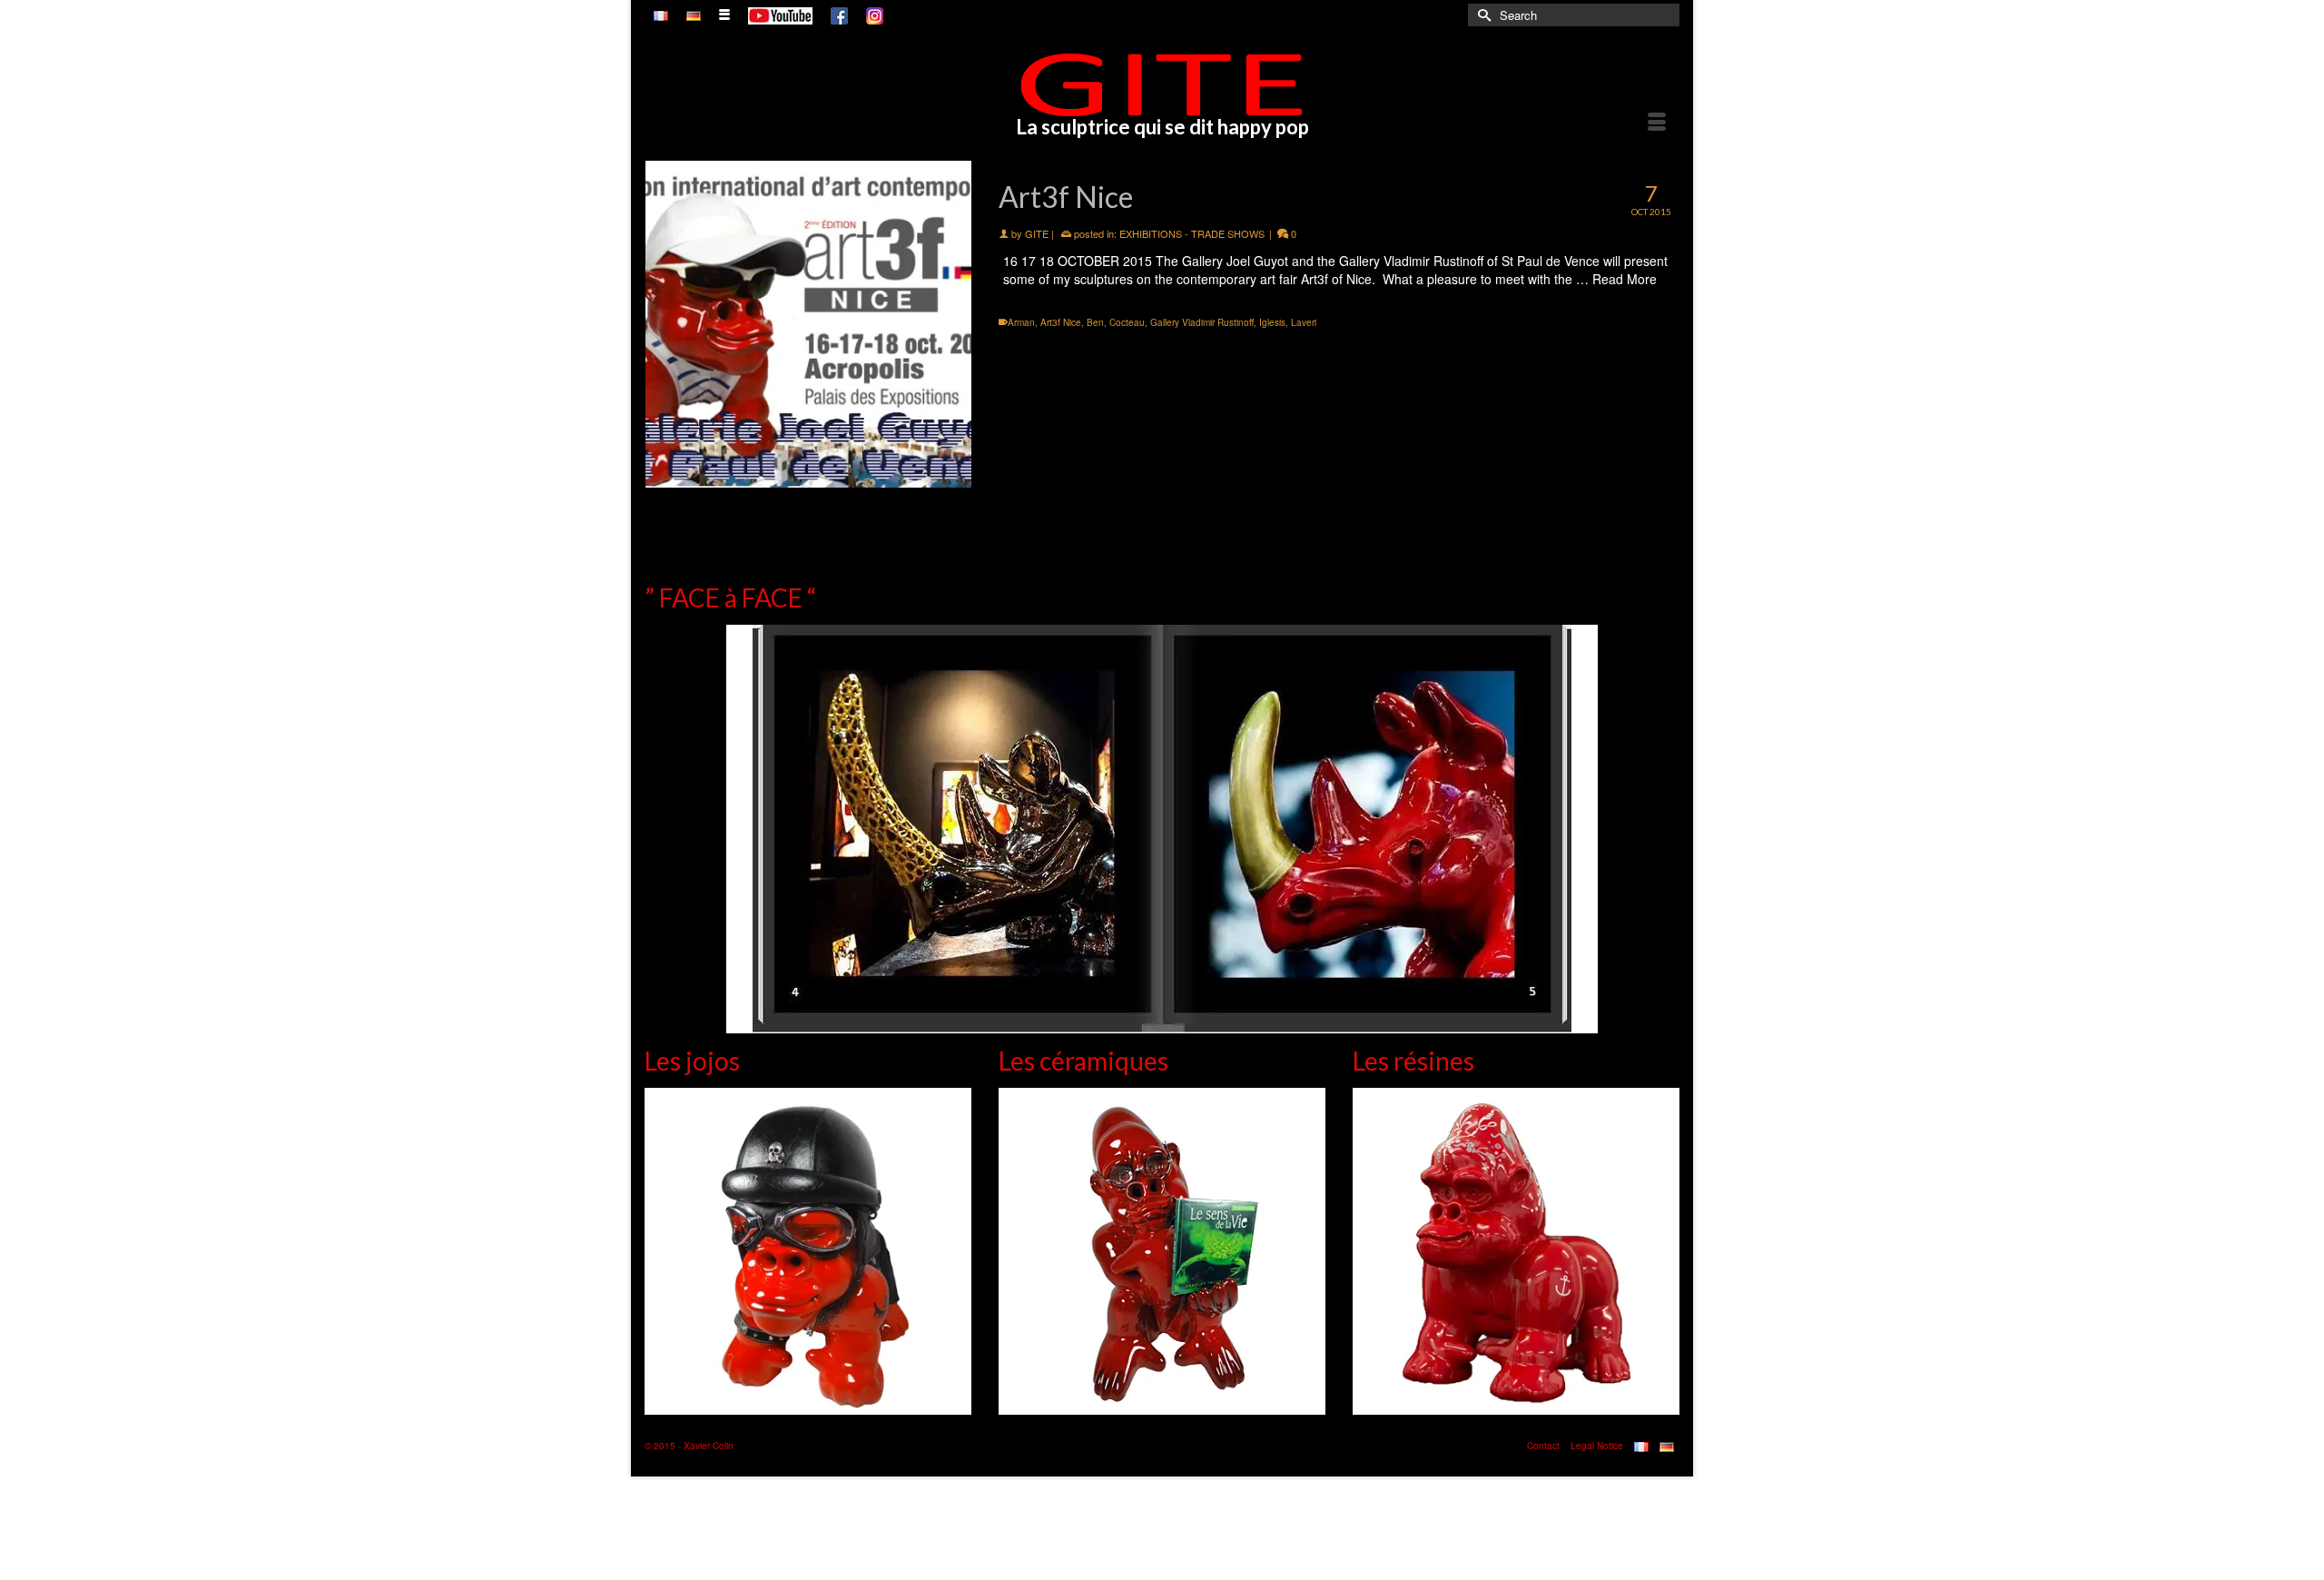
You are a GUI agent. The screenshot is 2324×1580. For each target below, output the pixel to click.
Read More (1625, 279)
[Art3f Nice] (808, 324)
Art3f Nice (1061, 322)
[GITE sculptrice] (1162, 84)
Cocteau (1127, 322)
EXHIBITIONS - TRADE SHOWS (1192, 233)
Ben (1095, 322)
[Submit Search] (1482, 15)
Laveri (1304, 322)
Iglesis (1272, 322)
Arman (1021, 322)
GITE (1037, 233)
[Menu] (1657, 123)
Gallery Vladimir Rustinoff (1202, 322)
